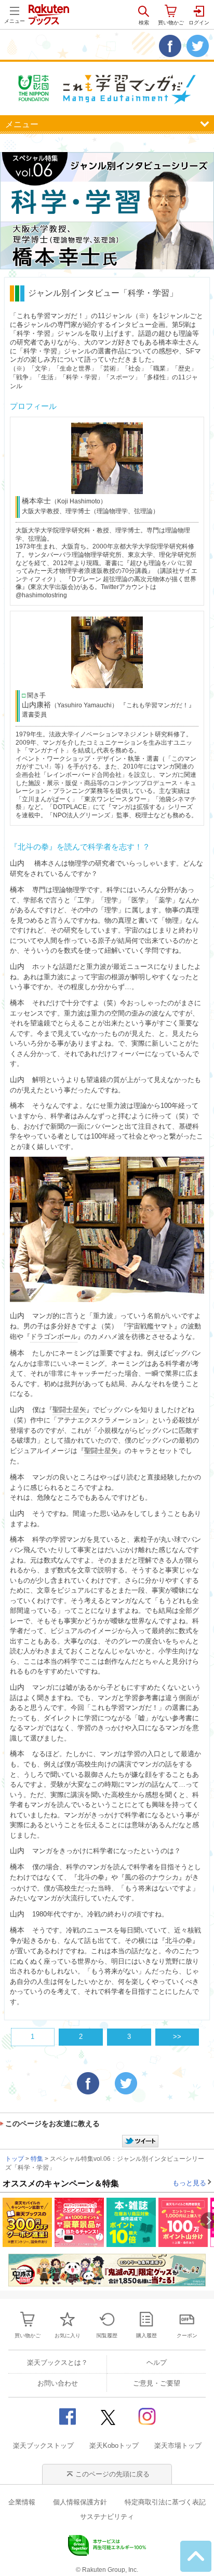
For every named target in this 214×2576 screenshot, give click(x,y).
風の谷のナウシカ (152, 1877)
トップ (15, 2159)
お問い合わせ (58, 2383)
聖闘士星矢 (69, 1410)
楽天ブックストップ (43, 2445)
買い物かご (28, 2335)
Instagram (147, 2416)
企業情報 (22, 2502)
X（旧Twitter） (107, 2416)
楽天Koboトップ (114, 2445)
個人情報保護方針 (80, 2502)
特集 (37, 2159)
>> (177, 2037)
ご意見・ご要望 (157, 2383)
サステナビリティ (107, 2517)
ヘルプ (157, 2362)
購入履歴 (146, 2335)
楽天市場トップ (178, 2445)
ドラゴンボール (54, 1337)
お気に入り (68, 2335)
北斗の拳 (91, 1877)
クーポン (187, 2335)
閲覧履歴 (107, 2335)
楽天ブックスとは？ (57, 2362)
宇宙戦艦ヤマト (150, 1326)
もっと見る (189, 2183)
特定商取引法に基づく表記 (165, 2502)
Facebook (67, 2416)
